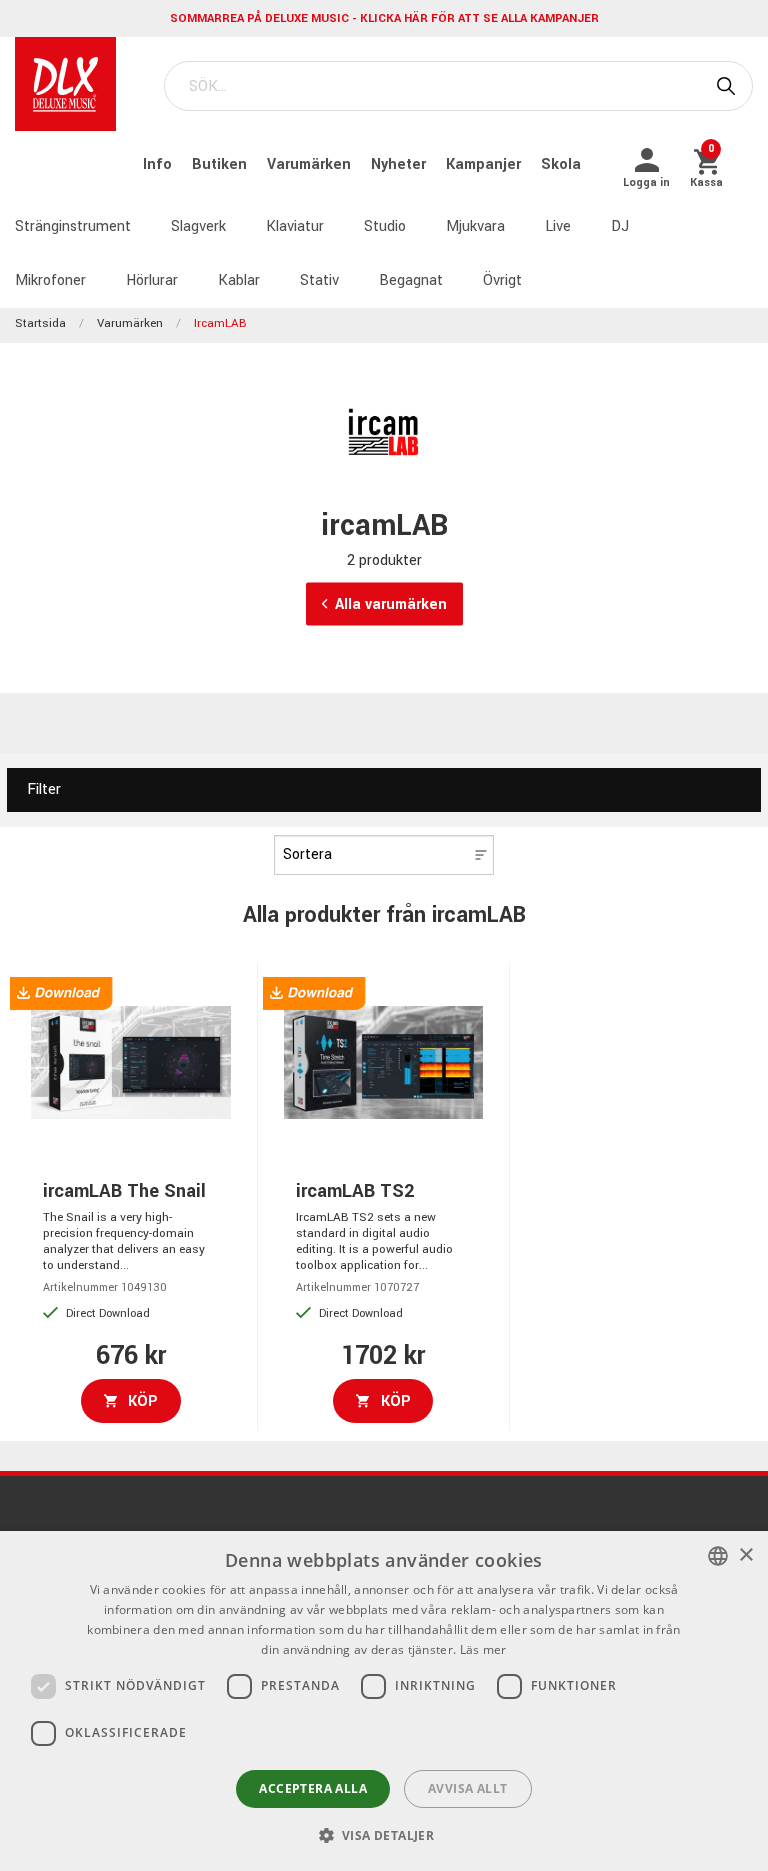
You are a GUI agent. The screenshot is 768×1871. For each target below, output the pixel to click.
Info (159, 164)
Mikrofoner (50, 280)
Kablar (239, 280)
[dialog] (384, 1701)
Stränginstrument (73, 226)
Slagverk (198, 226)
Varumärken (311, 164)
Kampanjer (485, 164)
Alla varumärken (391, 604)
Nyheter (400, 164)
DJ (620, 226)
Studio (385, 226)
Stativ (319, 280)
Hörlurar (152, 280)
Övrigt (502, 280)
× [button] (745, 1555)
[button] (384, 1835)
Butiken (221, 164)
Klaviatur (295, 226)
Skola (561, 164)
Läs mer (483, 1649)
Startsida (40, 323)
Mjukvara (475, 226)
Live (558, 226)
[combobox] (718, 1556)
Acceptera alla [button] (313, 1788)
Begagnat (411, 280)
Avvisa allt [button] (467, 1788)
